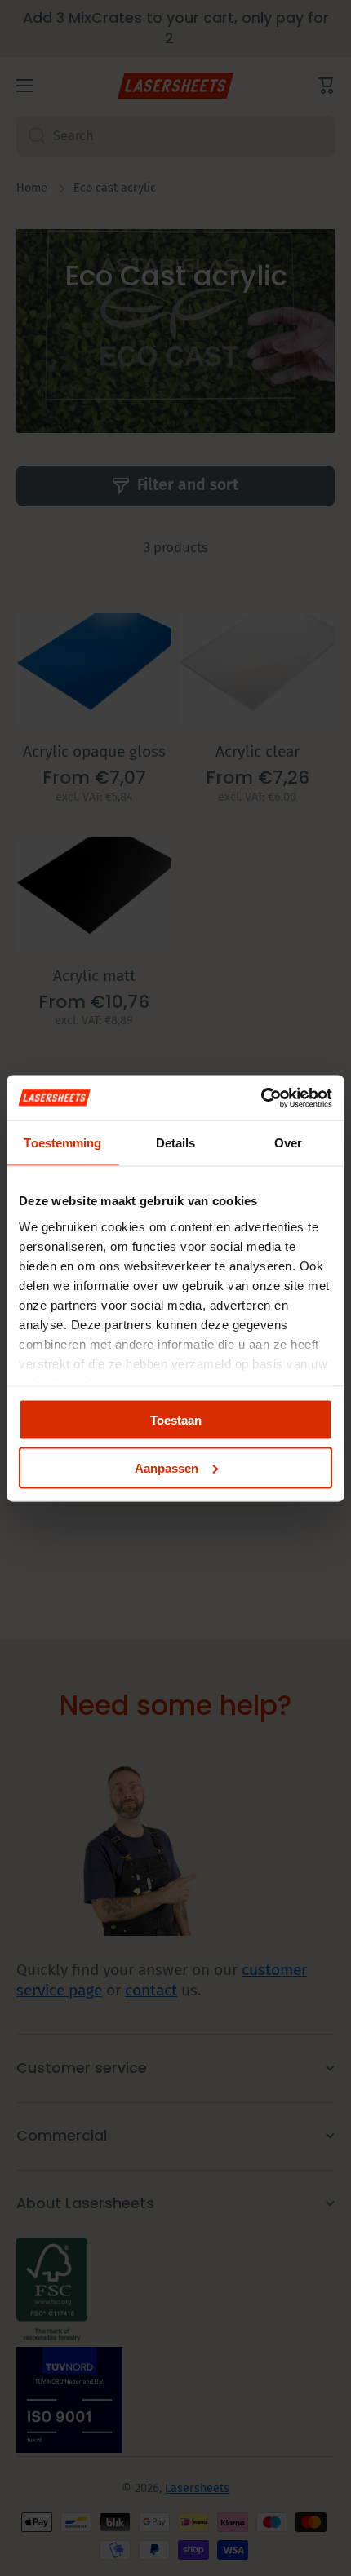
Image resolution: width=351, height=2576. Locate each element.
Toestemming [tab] (62, 1143)
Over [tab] (288, 1143)
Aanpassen (167, 1467)
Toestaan (176, 1420)
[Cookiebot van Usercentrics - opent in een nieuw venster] (261, 1098)
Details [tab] (176, 1143)
